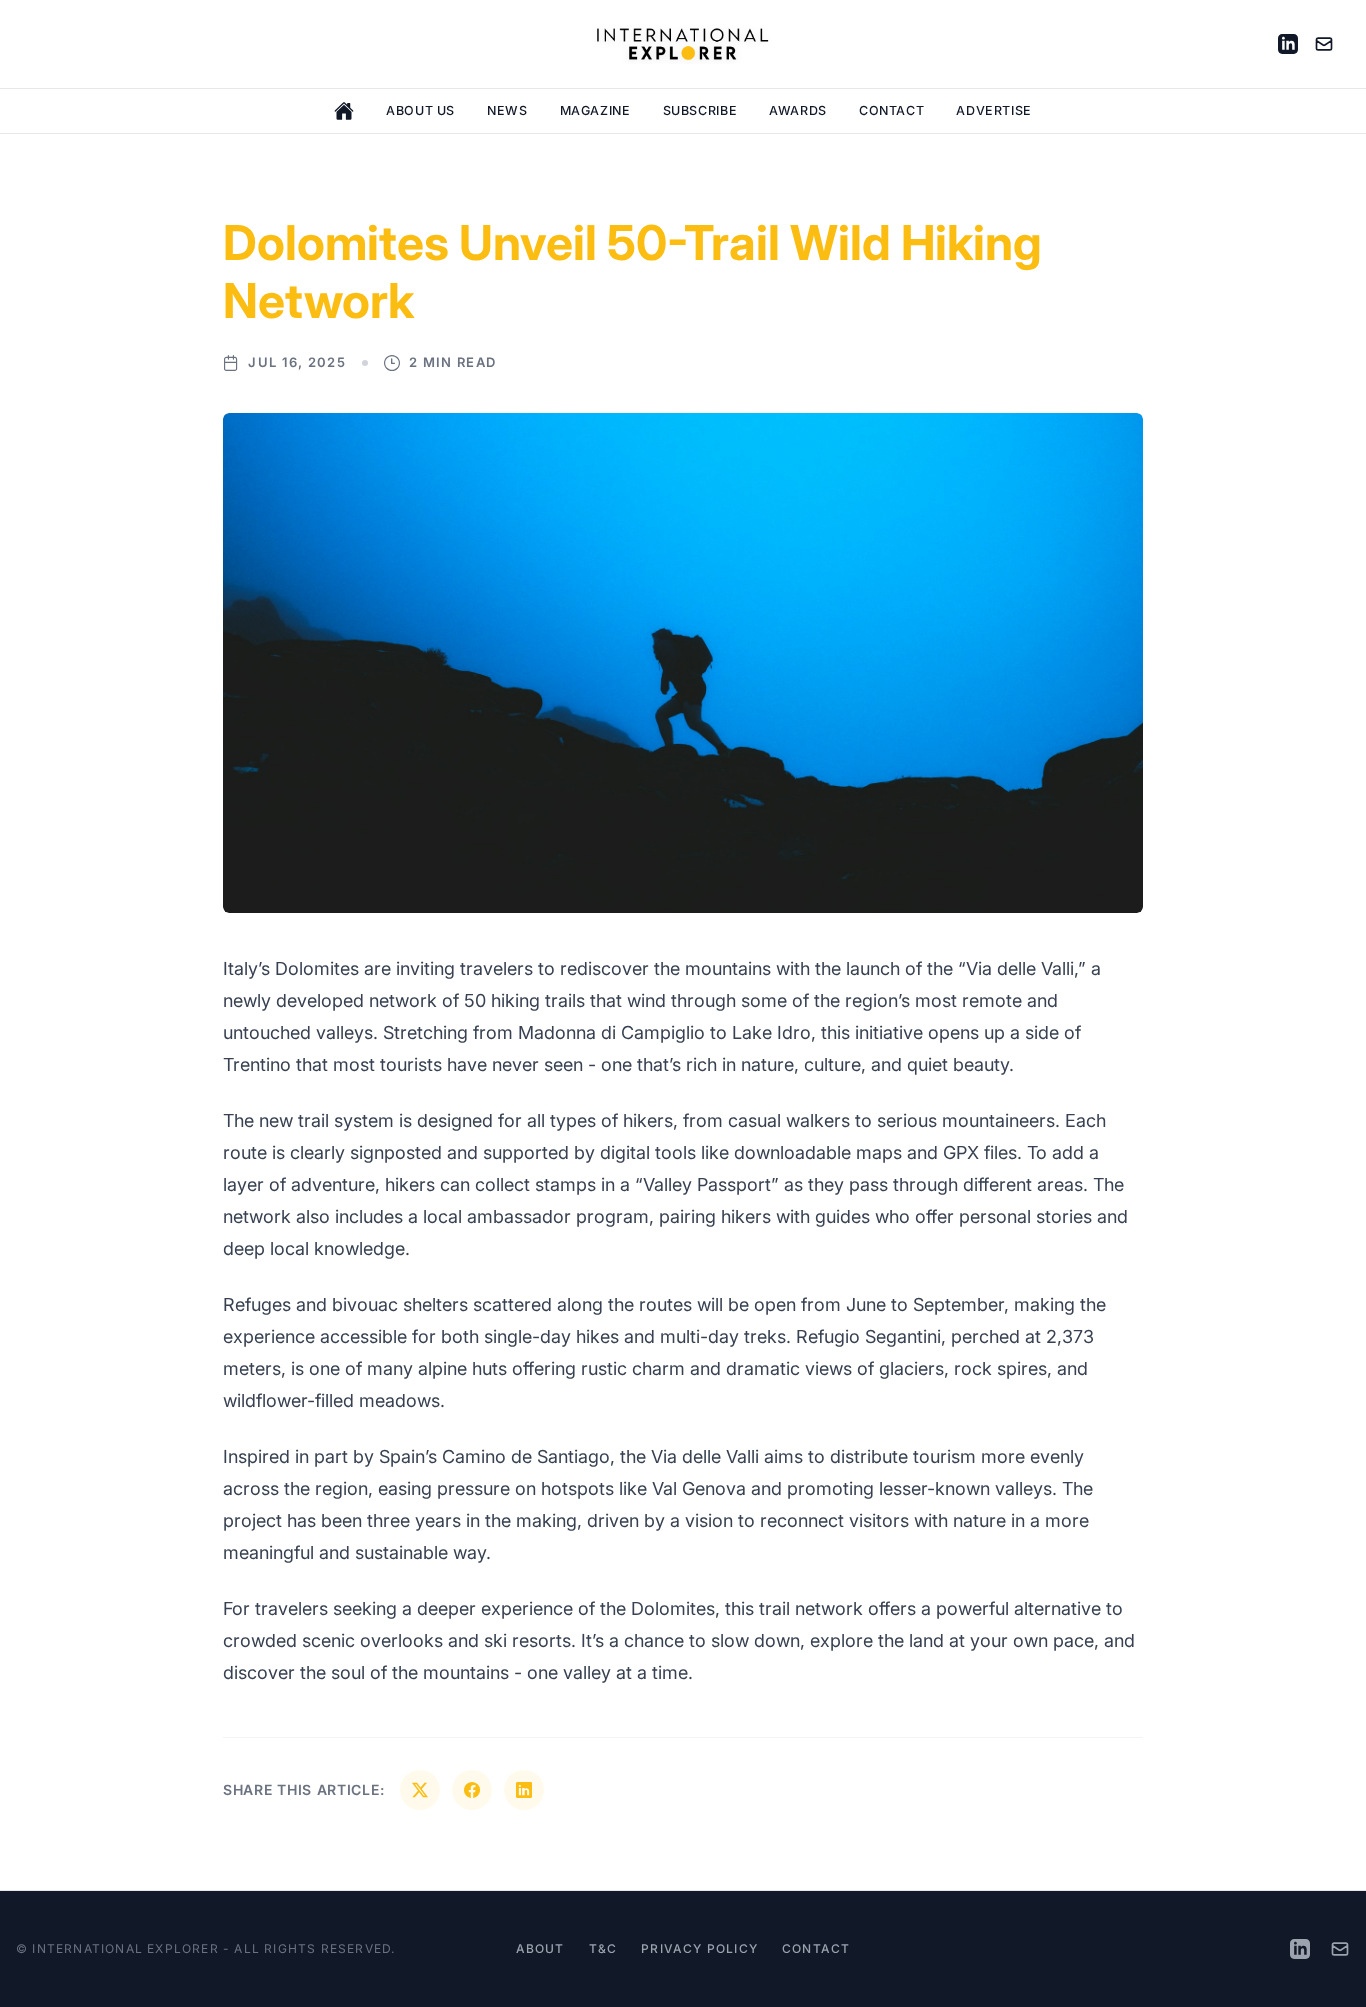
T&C (603, 1948)
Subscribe (700, 110)
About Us (420, 110)
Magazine (595, 110)
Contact (891, 110)
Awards (798, 110)
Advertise (994, 110)
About (540, 1948)
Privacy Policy (699, 1948)
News (507, 110)
